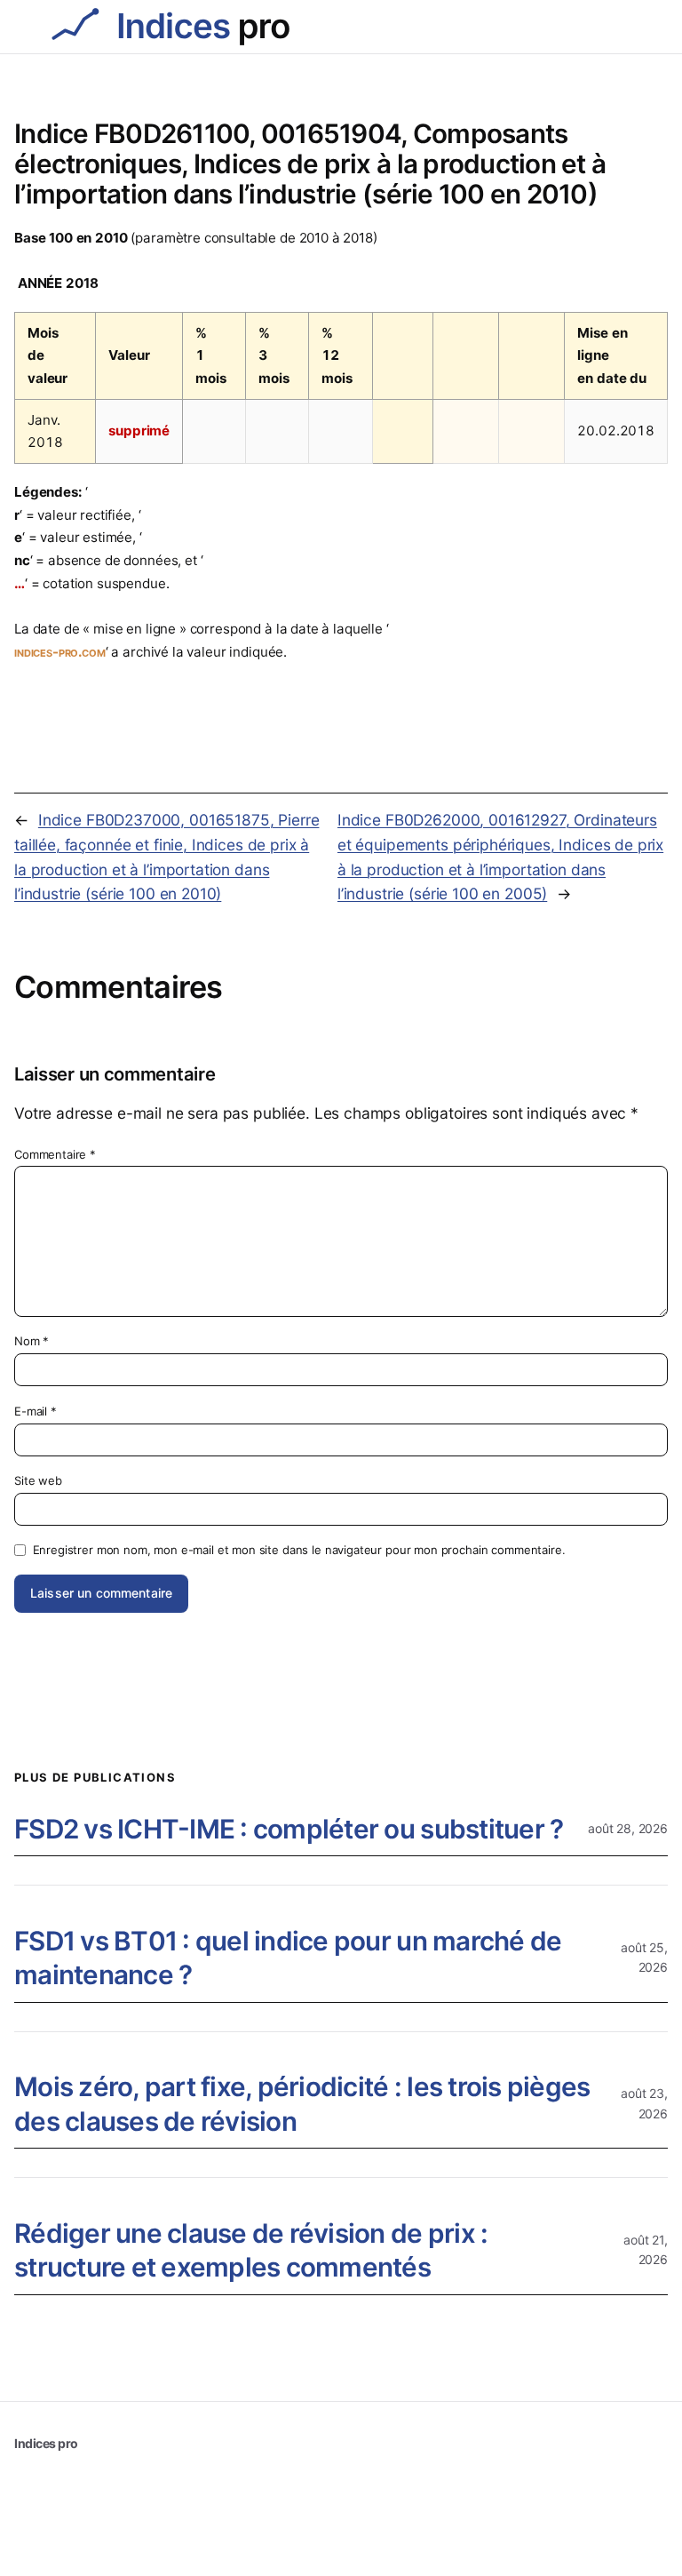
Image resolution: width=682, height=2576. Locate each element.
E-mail (36, 1411)
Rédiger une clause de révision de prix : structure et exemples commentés (251, 2250)
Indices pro (46, 2443)
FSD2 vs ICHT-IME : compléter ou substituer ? (289, 1829)
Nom (32, 1341)
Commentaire (55, 1154)
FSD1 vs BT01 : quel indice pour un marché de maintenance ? (288, 1958)
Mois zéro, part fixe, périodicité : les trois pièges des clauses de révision (302, 2104)
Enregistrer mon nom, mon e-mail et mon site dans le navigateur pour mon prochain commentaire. (299, 1550)
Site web (38, 1480)
